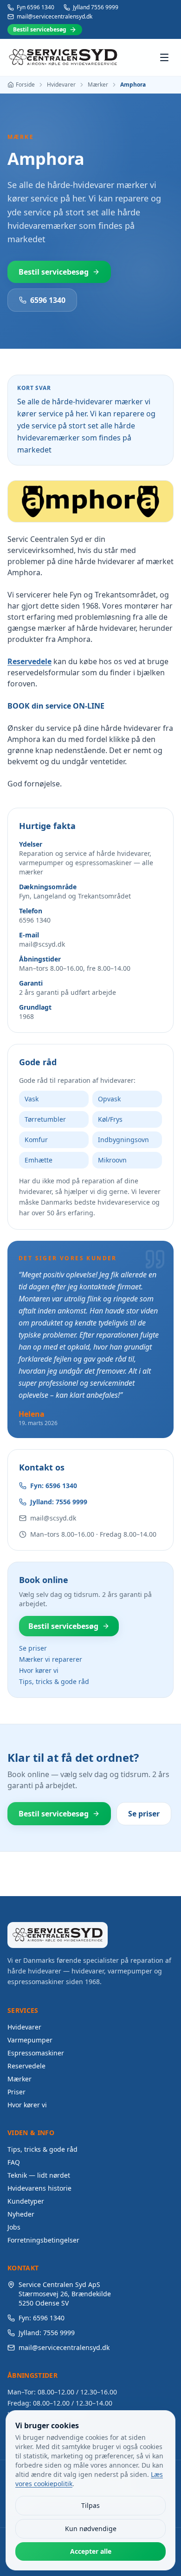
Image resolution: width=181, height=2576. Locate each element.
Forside (25, 85)
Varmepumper (30, 2040)
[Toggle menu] (164, 57)
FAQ (14, 2162)
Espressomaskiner (36, 2053)
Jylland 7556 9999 (96, 7)
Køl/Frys (110, 1119)
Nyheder (21, 2214)
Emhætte (39, 1160)
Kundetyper (26, 2201)
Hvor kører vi (39, 1670)
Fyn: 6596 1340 (54, 1486)
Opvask (109, 1099)
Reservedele (29, 661)
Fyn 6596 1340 (36, 7)
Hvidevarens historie (39, 2188)
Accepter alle (91, 2551)
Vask (32, 1099)
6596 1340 (48, 300)
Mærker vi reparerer (51, 1659)
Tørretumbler (45, 1119)
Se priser (33, 1648)
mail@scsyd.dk (53, 1518)
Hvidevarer (61, 85)
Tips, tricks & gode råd (54, 1681)
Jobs (14, 2227)
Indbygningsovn (123, 1140)
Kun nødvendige (91, 2529)
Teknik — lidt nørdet (39, 2175)
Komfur (36, 1140)
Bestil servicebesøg (40, 29)
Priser (16, 2092)
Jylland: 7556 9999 (59, 1502)
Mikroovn (112, 1160)
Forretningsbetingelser (43, 2240)
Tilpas (90, 2505)
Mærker (98, 85)
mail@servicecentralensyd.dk (55, 17)
